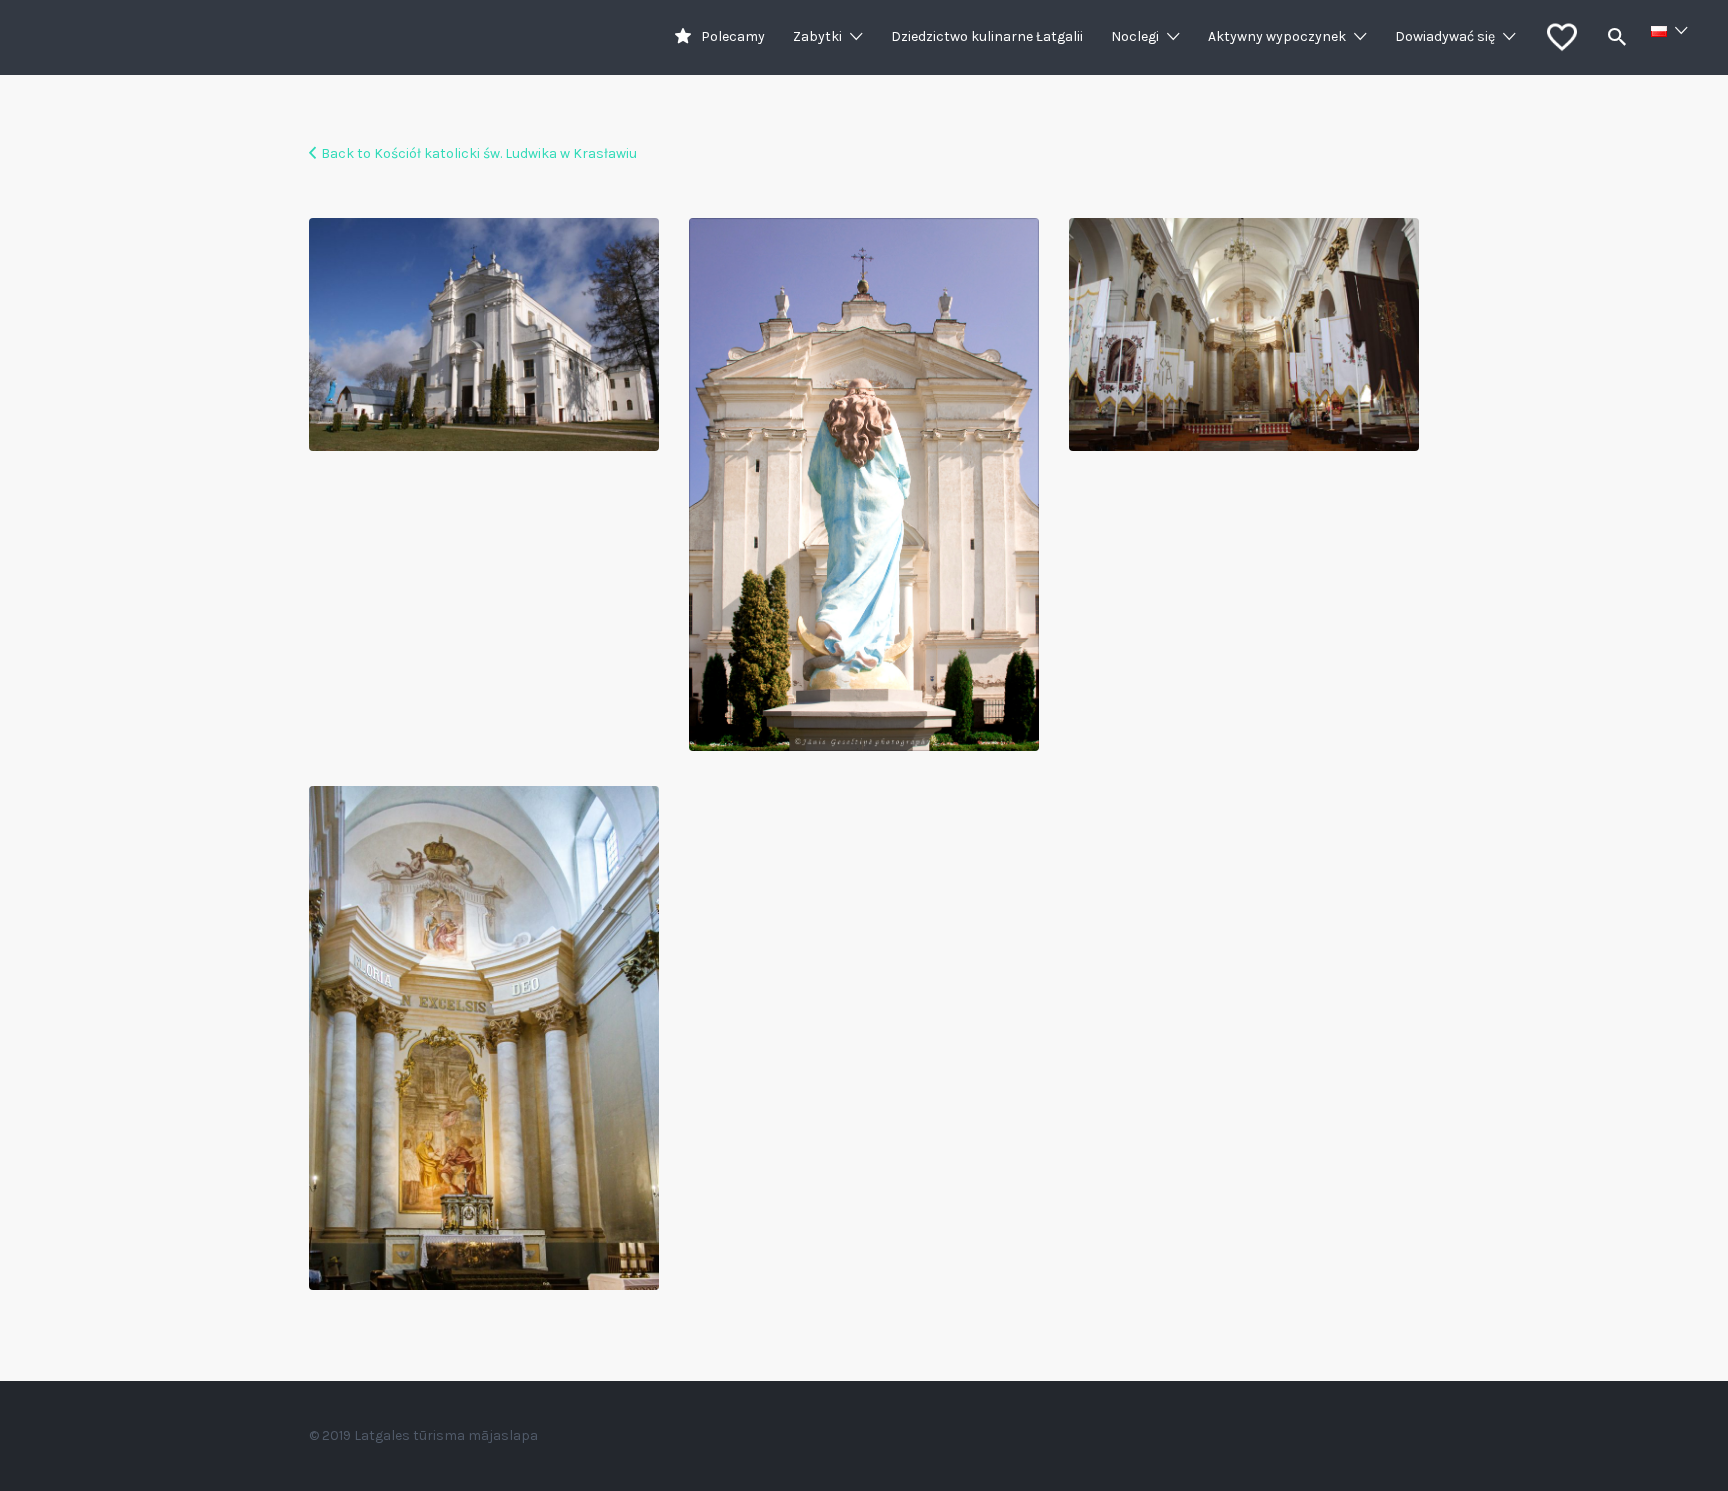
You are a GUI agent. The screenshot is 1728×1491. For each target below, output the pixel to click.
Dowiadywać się (1445, 36)
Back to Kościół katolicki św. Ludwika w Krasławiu (479, 153)
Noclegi (1135, 36)
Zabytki (817, 36)
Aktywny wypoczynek (1277, 36)
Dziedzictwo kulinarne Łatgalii (987, 36)
